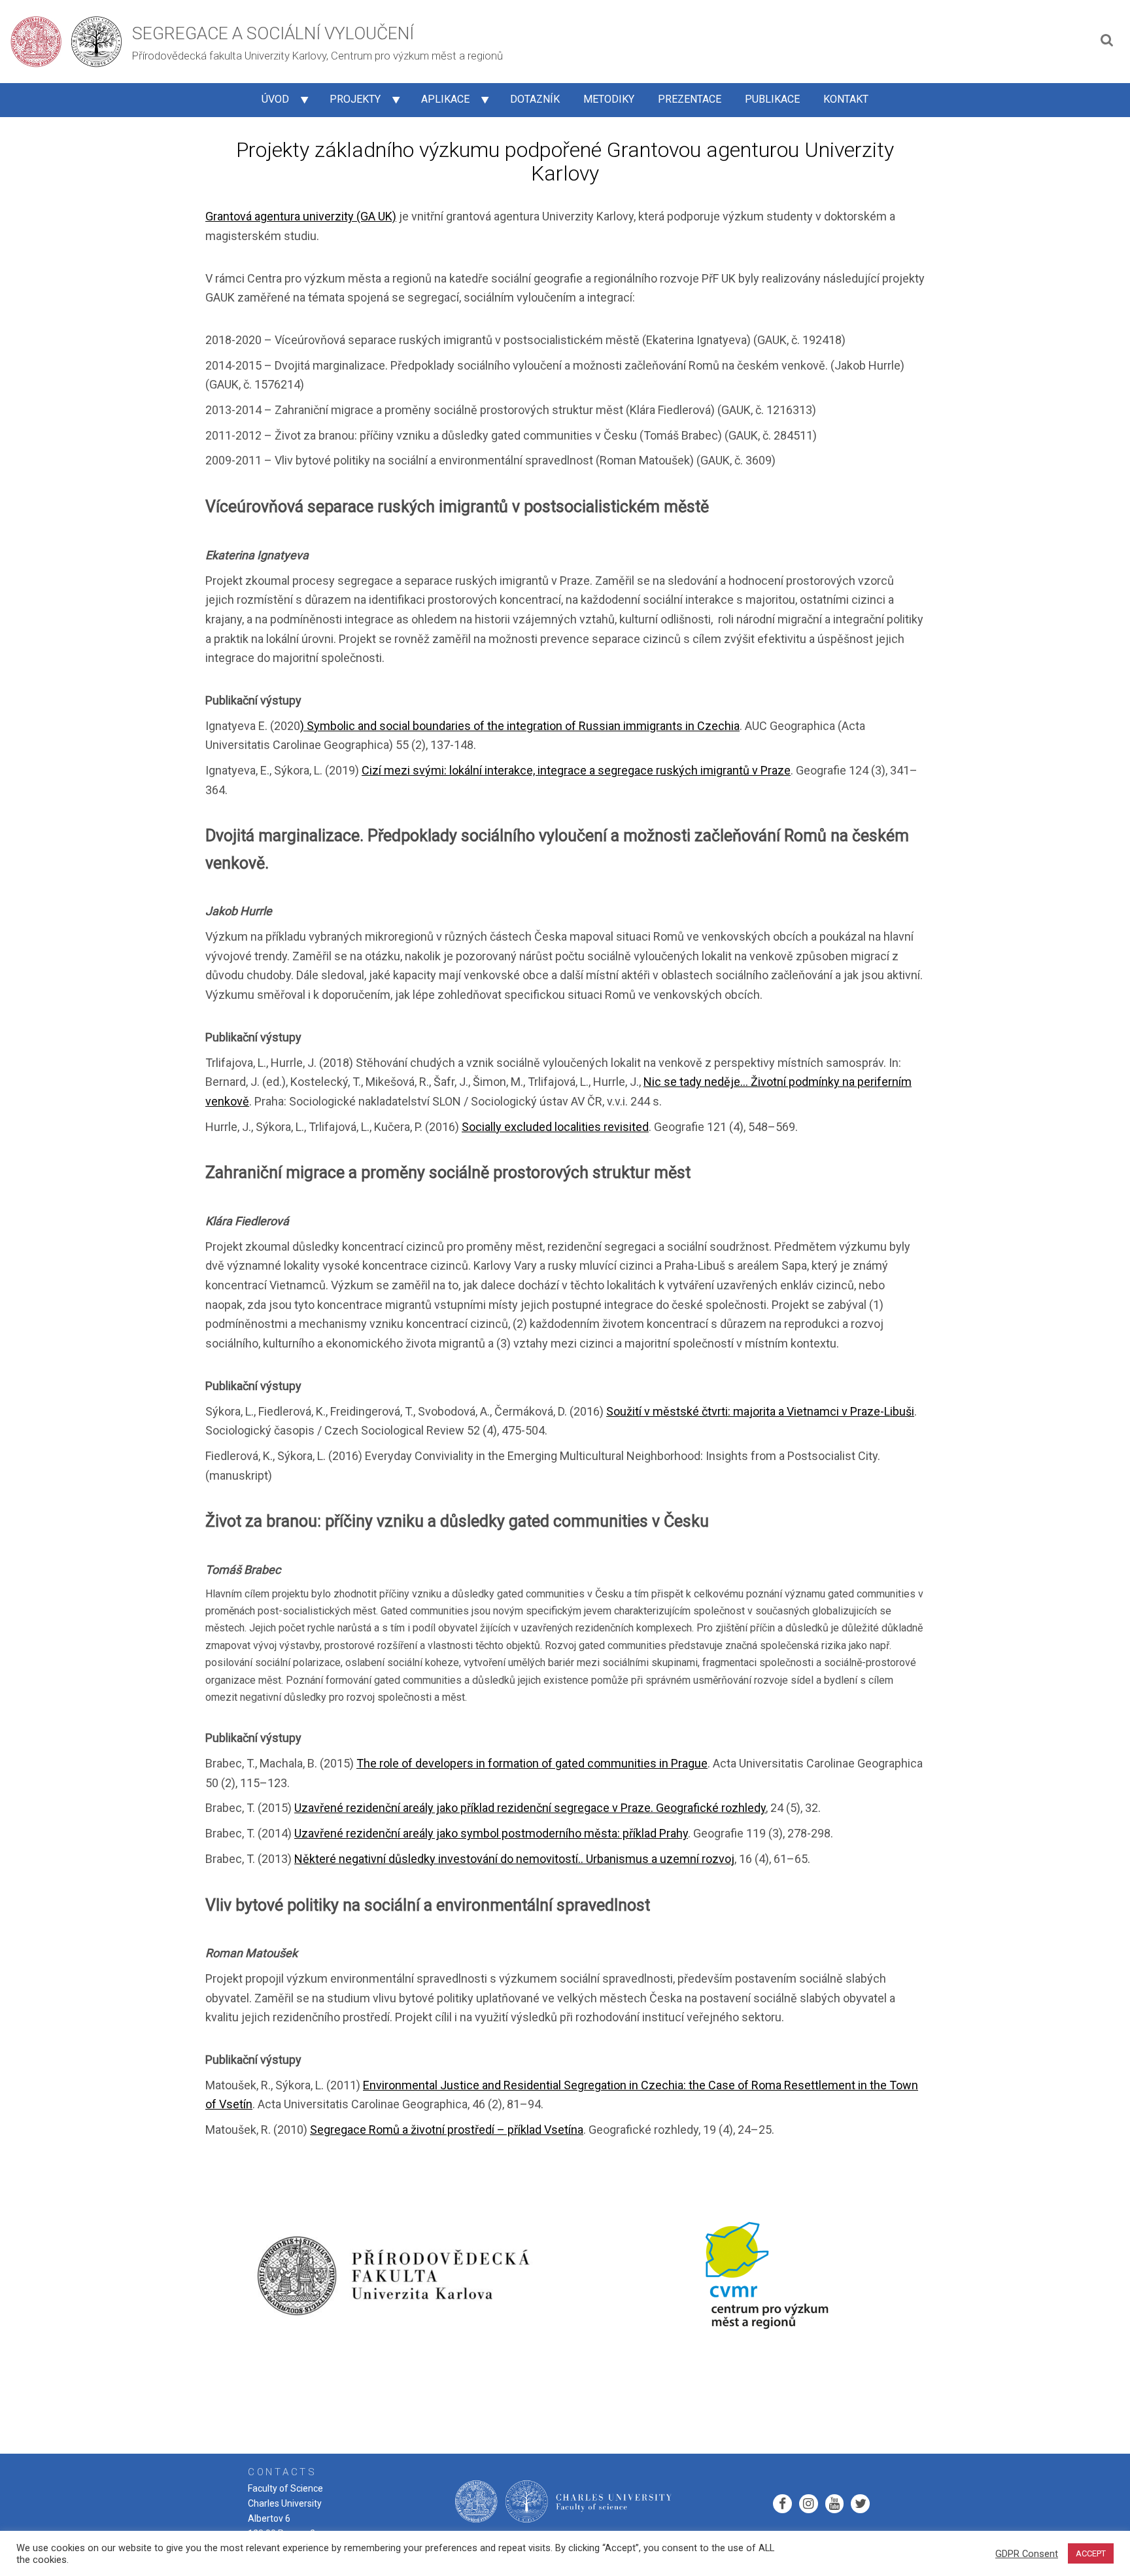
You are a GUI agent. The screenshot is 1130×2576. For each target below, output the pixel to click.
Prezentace (690, 99)
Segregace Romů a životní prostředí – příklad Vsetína (447, 2130)
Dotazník (535, 99)
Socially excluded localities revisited (555, 1127)
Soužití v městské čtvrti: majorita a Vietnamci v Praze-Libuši (760, 1411)
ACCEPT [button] (1091, 2553)
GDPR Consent (1027, 2554)
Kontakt (846, 99)
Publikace (772, 99)
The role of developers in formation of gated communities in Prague (532, 1763)
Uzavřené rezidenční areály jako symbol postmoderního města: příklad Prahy (491, 1833)
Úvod (275, 99)
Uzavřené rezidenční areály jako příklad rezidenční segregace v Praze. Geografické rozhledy (530, 1808)
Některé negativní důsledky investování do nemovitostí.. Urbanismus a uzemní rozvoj (514, 1859)
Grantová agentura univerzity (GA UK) (301, 216)
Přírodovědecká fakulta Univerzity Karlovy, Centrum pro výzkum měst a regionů (317, 56)
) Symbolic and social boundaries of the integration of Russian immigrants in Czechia (520, 726)
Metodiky (609, 99)
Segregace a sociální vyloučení (273, 33)
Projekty (355, 99)
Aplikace (445, 99)
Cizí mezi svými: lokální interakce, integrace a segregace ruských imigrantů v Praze (576, 770)
